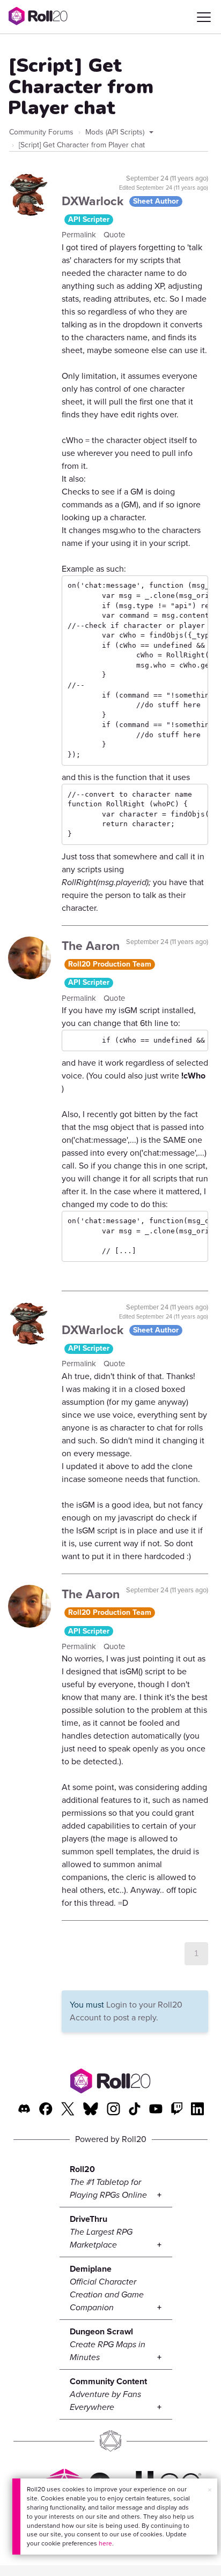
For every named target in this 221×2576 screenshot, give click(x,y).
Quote (114, 235)
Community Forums (41, 132)
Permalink (80, 235)
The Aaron (91, 946)
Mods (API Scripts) (116, 132)
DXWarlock (94, 201)
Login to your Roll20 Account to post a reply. (126, 2011)
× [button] (210, 2490)
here (105, 2543)
